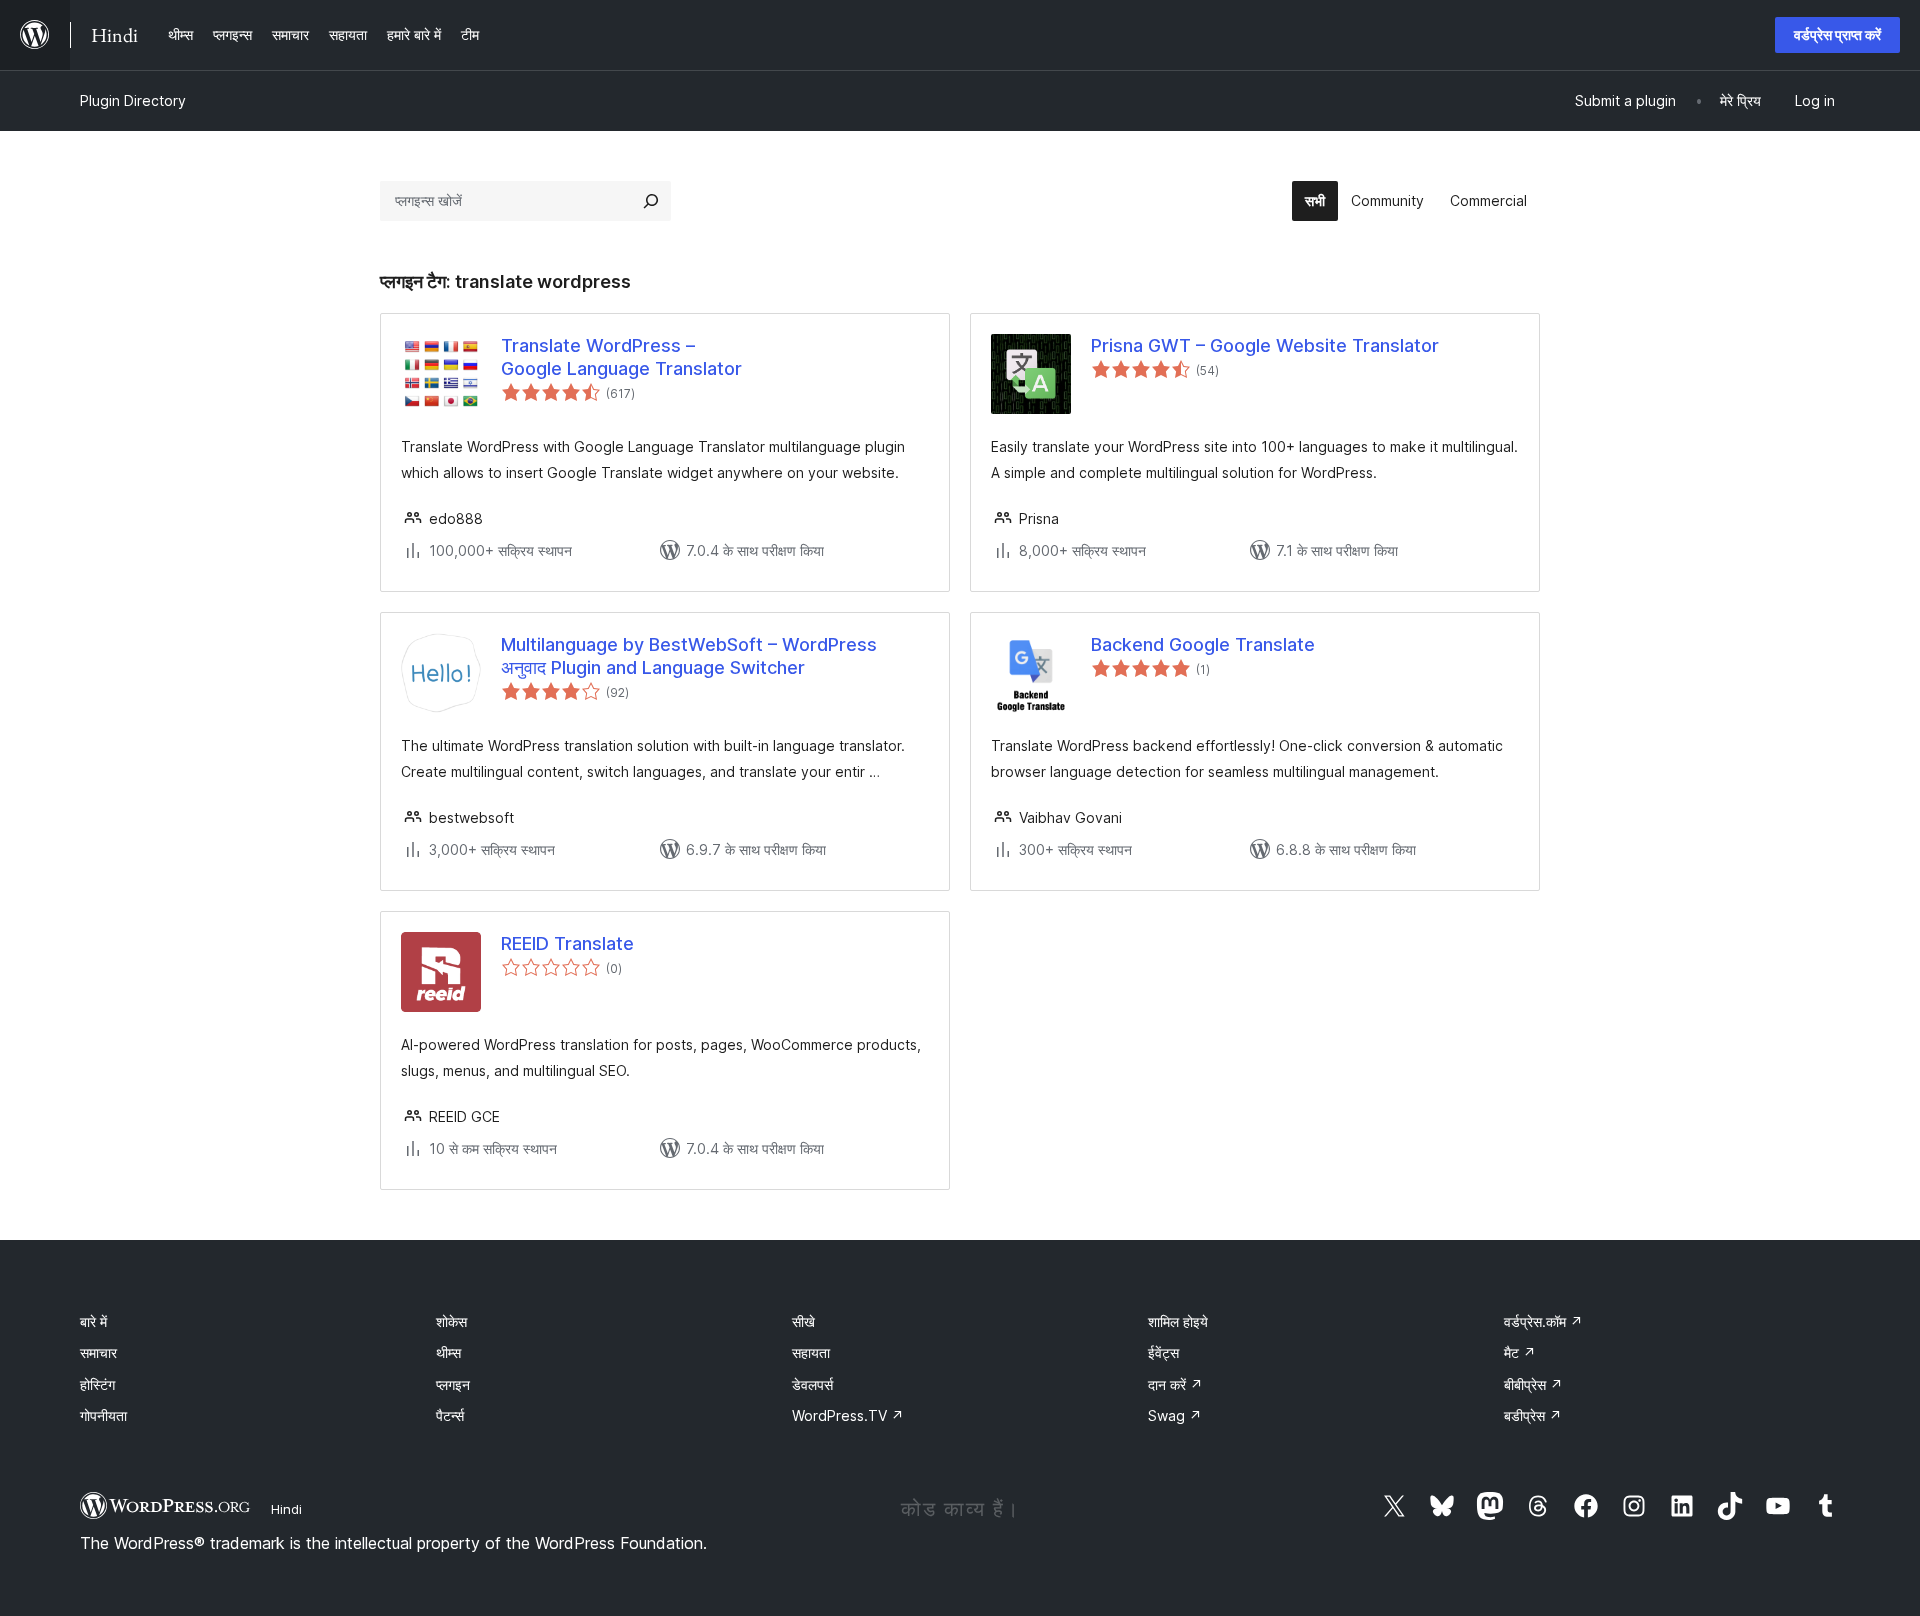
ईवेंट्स (1163, 1352)
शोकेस (451, 1321)
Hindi (286, 1509)
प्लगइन (453, 1384)
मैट (1520, 1352)
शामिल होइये (1178, 1321)
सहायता (811, 1352)
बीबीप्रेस (1533, 1384)
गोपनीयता (103, 1415)
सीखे (803, 1321)
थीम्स (448, 1352)
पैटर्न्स (450, 1415)
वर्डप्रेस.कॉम (1543, 1321)
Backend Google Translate (1203, 644)
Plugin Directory (133, 100)
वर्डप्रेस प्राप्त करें (1837, 34)
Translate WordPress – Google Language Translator (621, 357)
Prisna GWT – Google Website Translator (1265, 345)
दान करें (1175, 1384)
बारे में (93, 1321)
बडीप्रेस (1533, 1415)
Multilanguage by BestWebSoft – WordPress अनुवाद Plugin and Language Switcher (689, 656)
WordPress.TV (848, 1415)
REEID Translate (567, 943)
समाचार (98, 1352)
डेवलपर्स (812, 1384)
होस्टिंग (97, 1384)
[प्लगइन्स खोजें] (651, 201)
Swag (1175, 1415)
